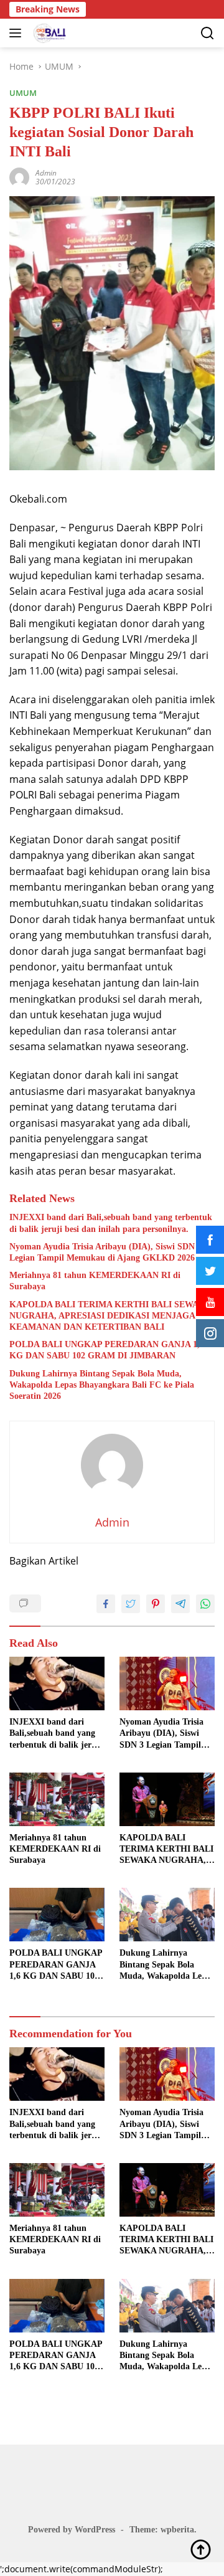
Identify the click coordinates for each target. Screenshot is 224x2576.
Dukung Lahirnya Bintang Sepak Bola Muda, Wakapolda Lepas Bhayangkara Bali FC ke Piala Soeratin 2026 (102, 1385)
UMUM (23, 93)
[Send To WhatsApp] (205, 1604)
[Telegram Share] (180, 1604)
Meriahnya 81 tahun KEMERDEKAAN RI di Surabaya (95, 1281)
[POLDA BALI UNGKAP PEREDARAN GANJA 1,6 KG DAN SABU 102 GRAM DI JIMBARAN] (57, 1915)
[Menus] (18, 33)
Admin (46, 173)
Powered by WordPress (72, 2530)
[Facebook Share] (106, 1604)
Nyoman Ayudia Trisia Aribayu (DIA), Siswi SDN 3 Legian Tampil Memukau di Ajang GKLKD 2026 (105, 1252)
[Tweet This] (131, 1604)
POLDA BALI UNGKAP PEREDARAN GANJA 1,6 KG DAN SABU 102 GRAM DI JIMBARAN (107, 1350)
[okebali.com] (48, 33)
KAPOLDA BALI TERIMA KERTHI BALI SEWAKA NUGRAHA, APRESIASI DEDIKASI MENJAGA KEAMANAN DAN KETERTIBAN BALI (110, 1316)
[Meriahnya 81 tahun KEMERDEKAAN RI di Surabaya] (57, 1799)
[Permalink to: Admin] (19, 177)
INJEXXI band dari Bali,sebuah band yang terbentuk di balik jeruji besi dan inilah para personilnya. (111, 1223)
